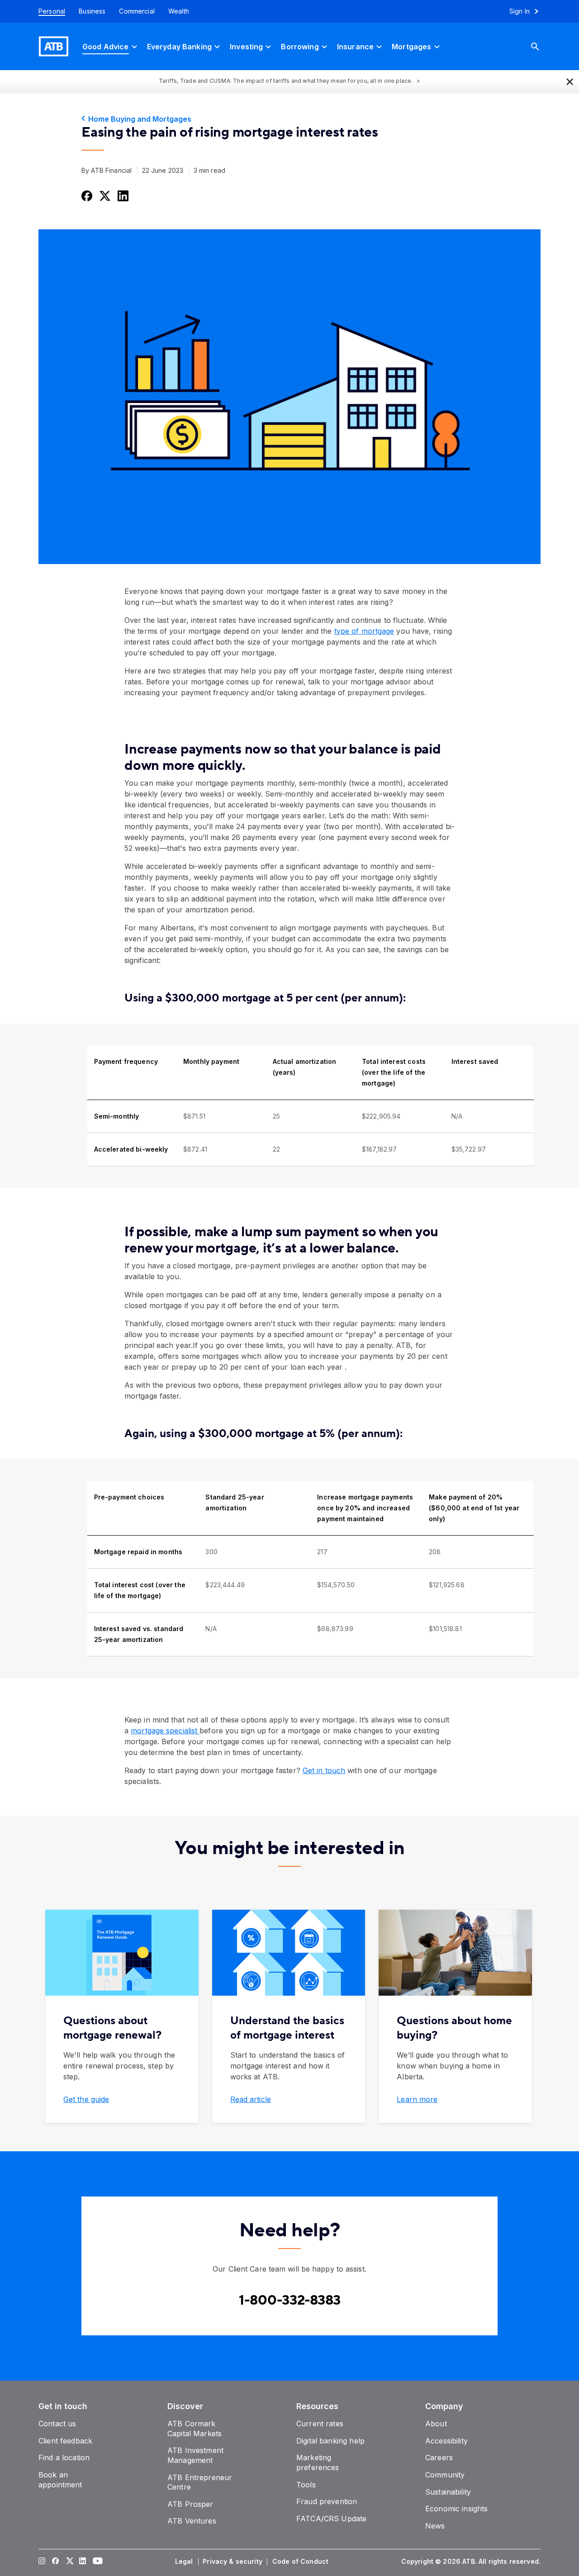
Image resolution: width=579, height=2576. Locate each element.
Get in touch (324, 1770)
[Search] (542, 46)
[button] (570, 81)
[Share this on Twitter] (104, 195)
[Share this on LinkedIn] (122, 195)
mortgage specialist (165, 1731)
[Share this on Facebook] (86, 195)
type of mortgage (364, 631)
